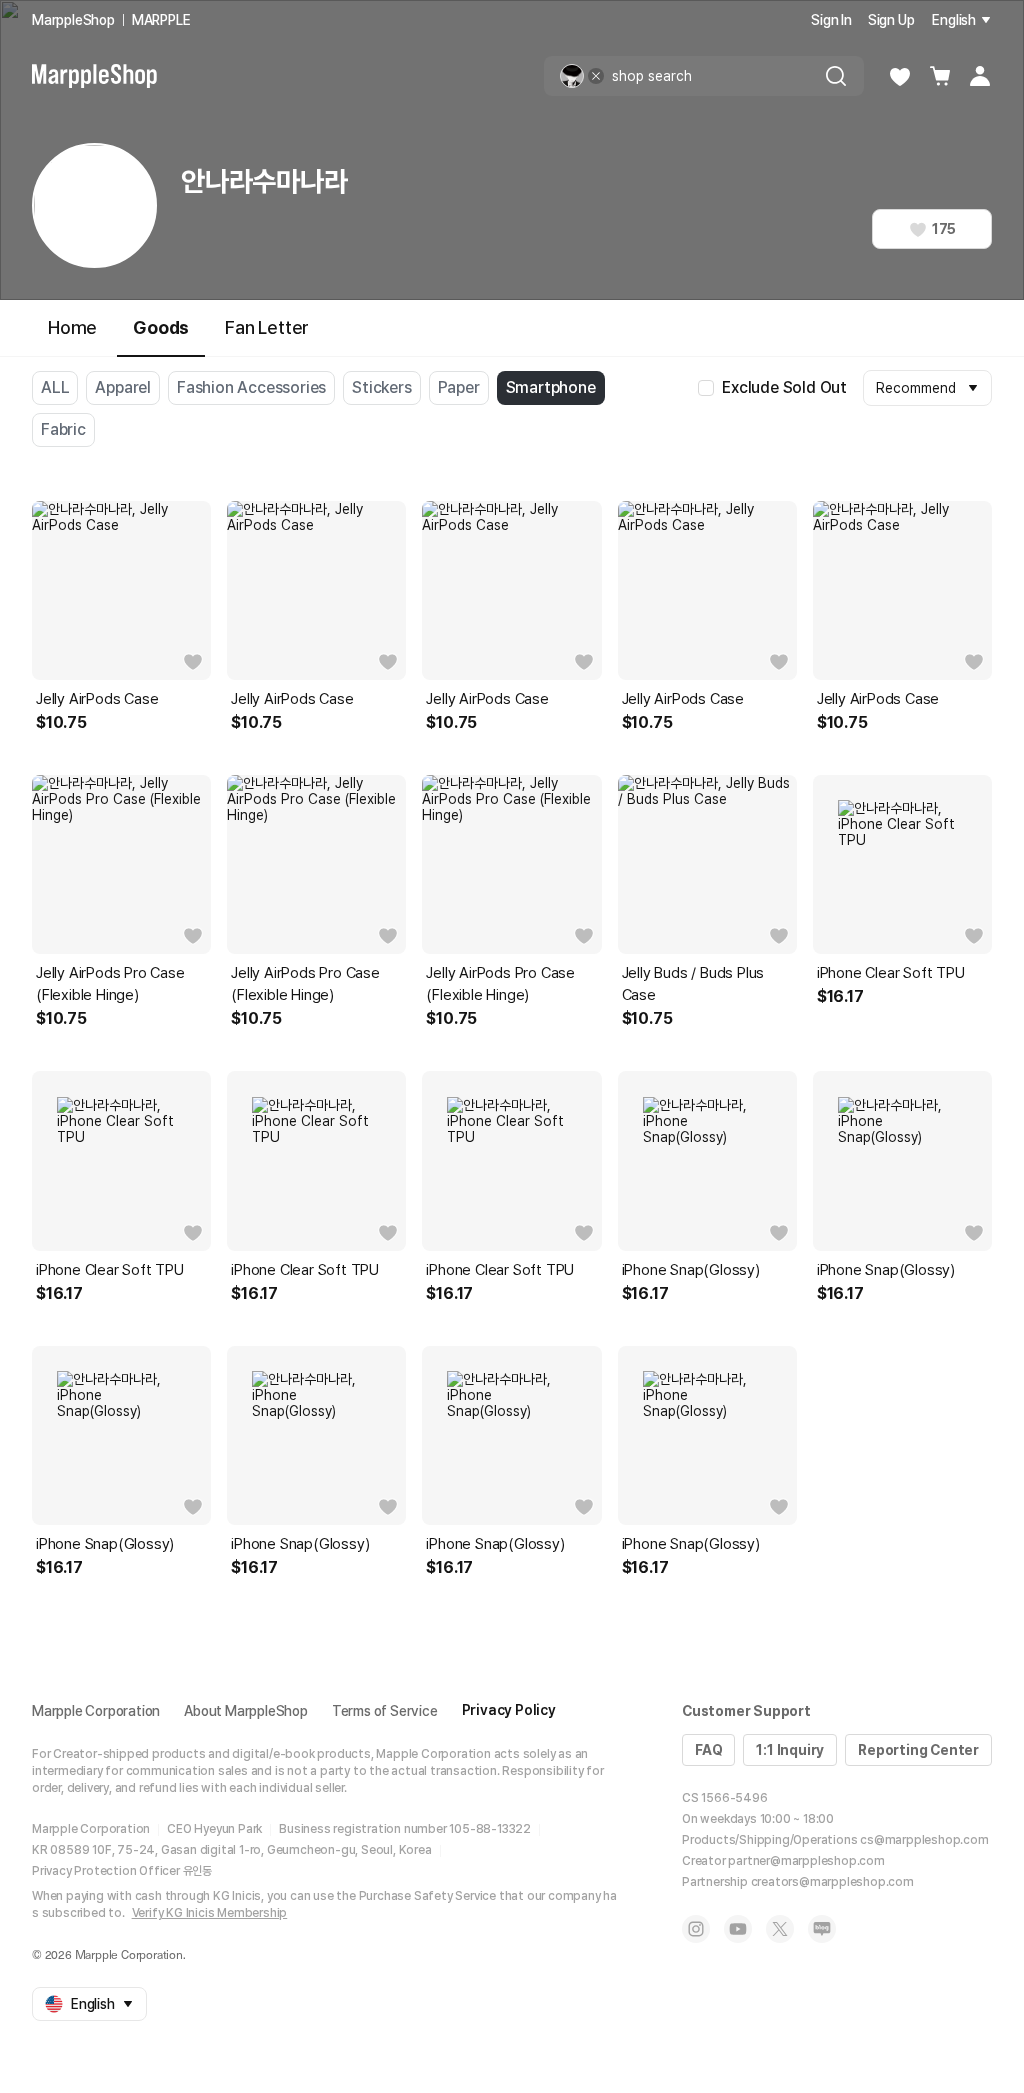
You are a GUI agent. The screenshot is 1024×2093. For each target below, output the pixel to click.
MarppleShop (73, 20)
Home (72, 327)
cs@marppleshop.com (924, 1840)
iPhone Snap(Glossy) (691, 1270)
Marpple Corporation (96, 1711)
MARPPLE (161, 20)
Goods (161, 327)
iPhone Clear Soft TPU (891, 973)
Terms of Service (385, 1711)
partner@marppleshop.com (806, 1861)
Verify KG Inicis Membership (210, 1913)
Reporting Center (918, 1750)
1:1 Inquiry (790, 1750)
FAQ (708, 1750)
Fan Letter (267, 327)
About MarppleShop (246, 1711)
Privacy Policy (509, 1710)
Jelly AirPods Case (97, 699)
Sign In (831, 20)
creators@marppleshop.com (832, 1882)
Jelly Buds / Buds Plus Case (693, 984)
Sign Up (891, 20)
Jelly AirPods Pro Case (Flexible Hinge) (110, 984)
